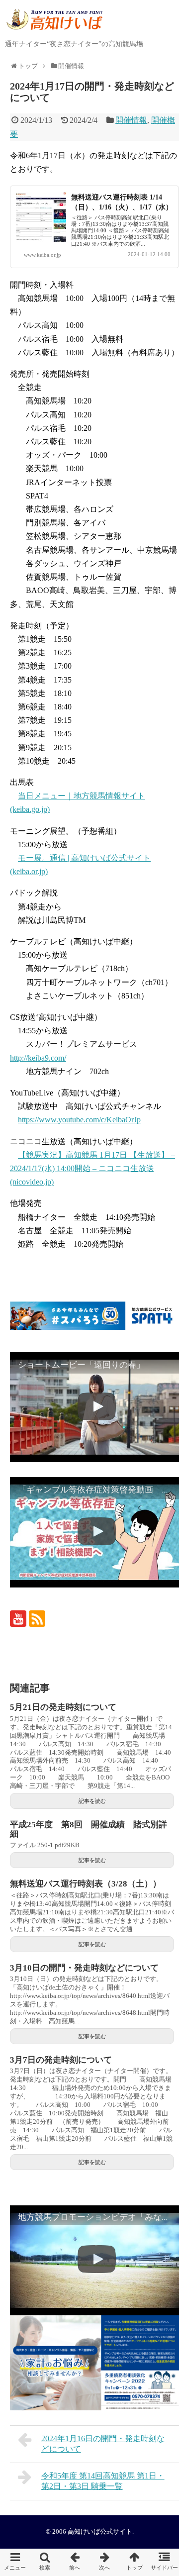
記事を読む (92, 1801)
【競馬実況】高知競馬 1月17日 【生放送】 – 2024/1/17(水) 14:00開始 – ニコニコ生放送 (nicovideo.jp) (92, 1168)
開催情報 (131, 120)
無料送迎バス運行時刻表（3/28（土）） (86, 1884)
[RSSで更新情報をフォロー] (37, 1619)
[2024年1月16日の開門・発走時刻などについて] (75, 2562)
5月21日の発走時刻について (63, 1707)
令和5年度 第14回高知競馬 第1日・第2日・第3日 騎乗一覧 (103, 2481)
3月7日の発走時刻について (61, 2060)
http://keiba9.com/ (38, 1058)
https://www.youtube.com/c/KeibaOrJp (79, 1120)
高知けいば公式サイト (100, 2532)
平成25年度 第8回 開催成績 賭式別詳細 (89, 1829)
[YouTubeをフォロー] (18, 1619)
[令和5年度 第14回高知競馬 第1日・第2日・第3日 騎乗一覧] (104, 2562)
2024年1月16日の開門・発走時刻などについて (103, 2444)
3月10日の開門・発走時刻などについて (84, 1968)
